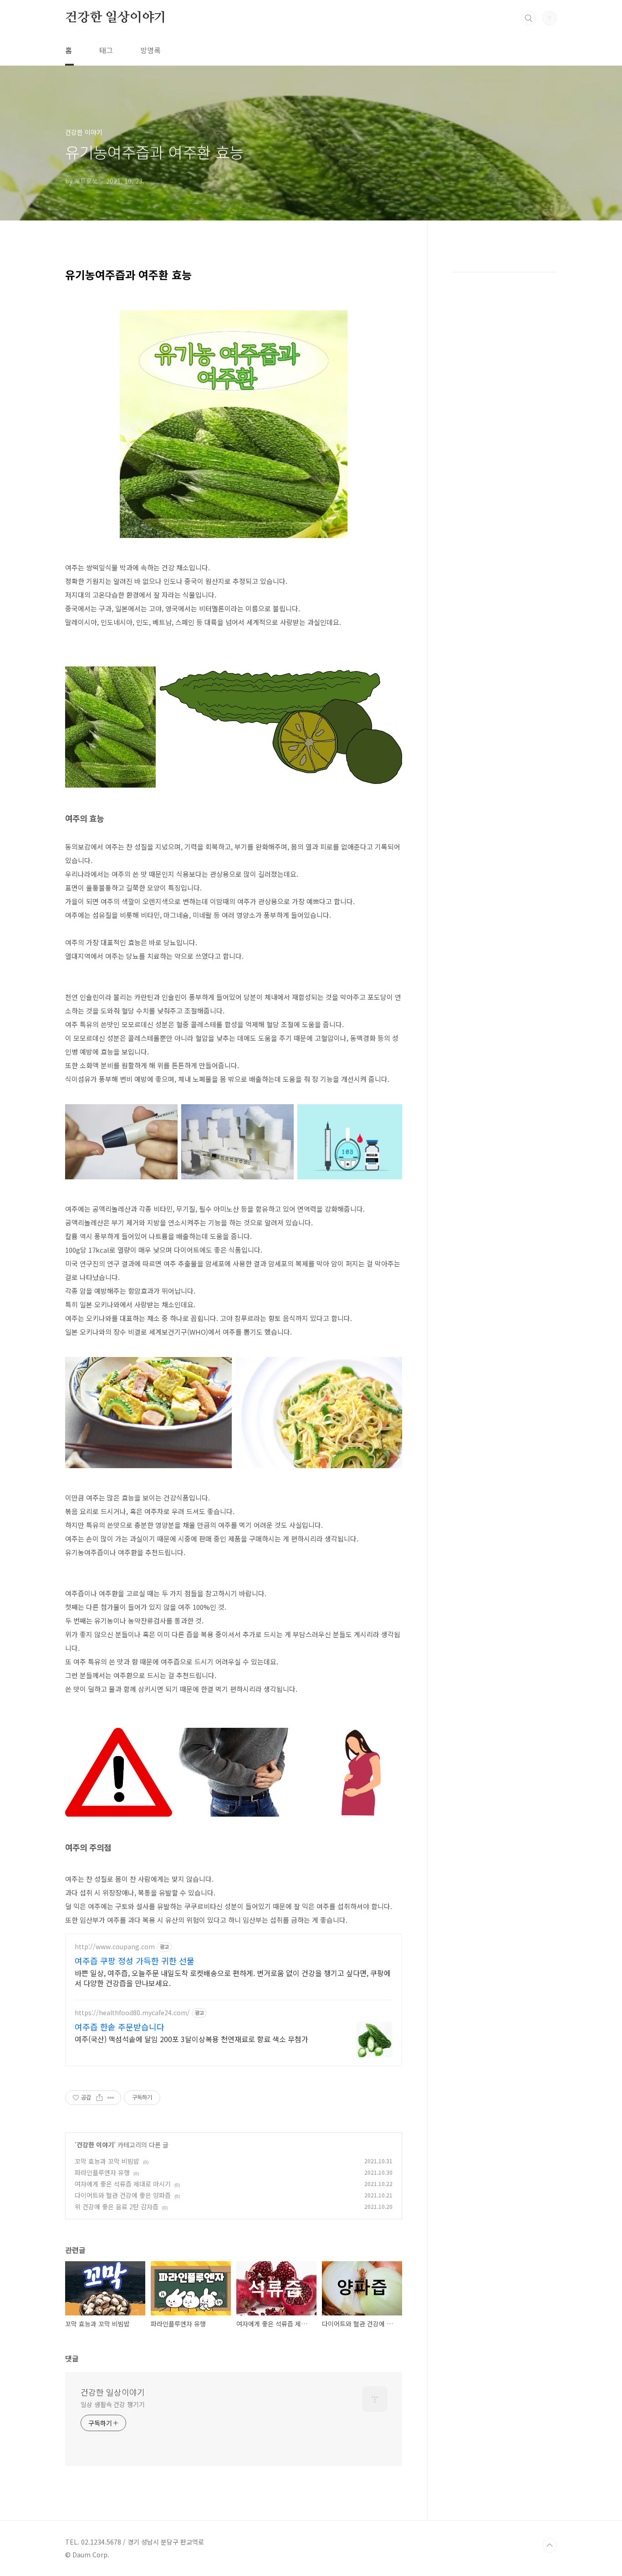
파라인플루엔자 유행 (102, 2172)
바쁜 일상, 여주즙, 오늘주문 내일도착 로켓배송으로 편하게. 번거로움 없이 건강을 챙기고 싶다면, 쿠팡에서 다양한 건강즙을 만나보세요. (233, 1978)
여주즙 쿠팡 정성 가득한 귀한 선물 (135, 1961)
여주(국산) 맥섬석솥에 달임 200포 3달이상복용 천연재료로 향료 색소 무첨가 (191, 2039)
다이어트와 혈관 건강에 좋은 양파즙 (123, 2195)
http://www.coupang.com (115, 1947)
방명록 (150, 50)
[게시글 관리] (111, 2098)
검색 (529, 18)
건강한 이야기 (95, 2145)
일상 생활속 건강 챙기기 (113, 2404)
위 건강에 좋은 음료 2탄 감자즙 (117, 2207)
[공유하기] (99, 2098)
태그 (106, 50)
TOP (550, 2545)
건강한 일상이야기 (116, 18)
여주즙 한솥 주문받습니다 (120, 2027)
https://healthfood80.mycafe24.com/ (132, 2013)
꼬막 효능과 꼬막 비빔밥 (107, 2161)
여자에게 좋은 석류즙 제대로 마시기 (123, 2184)
